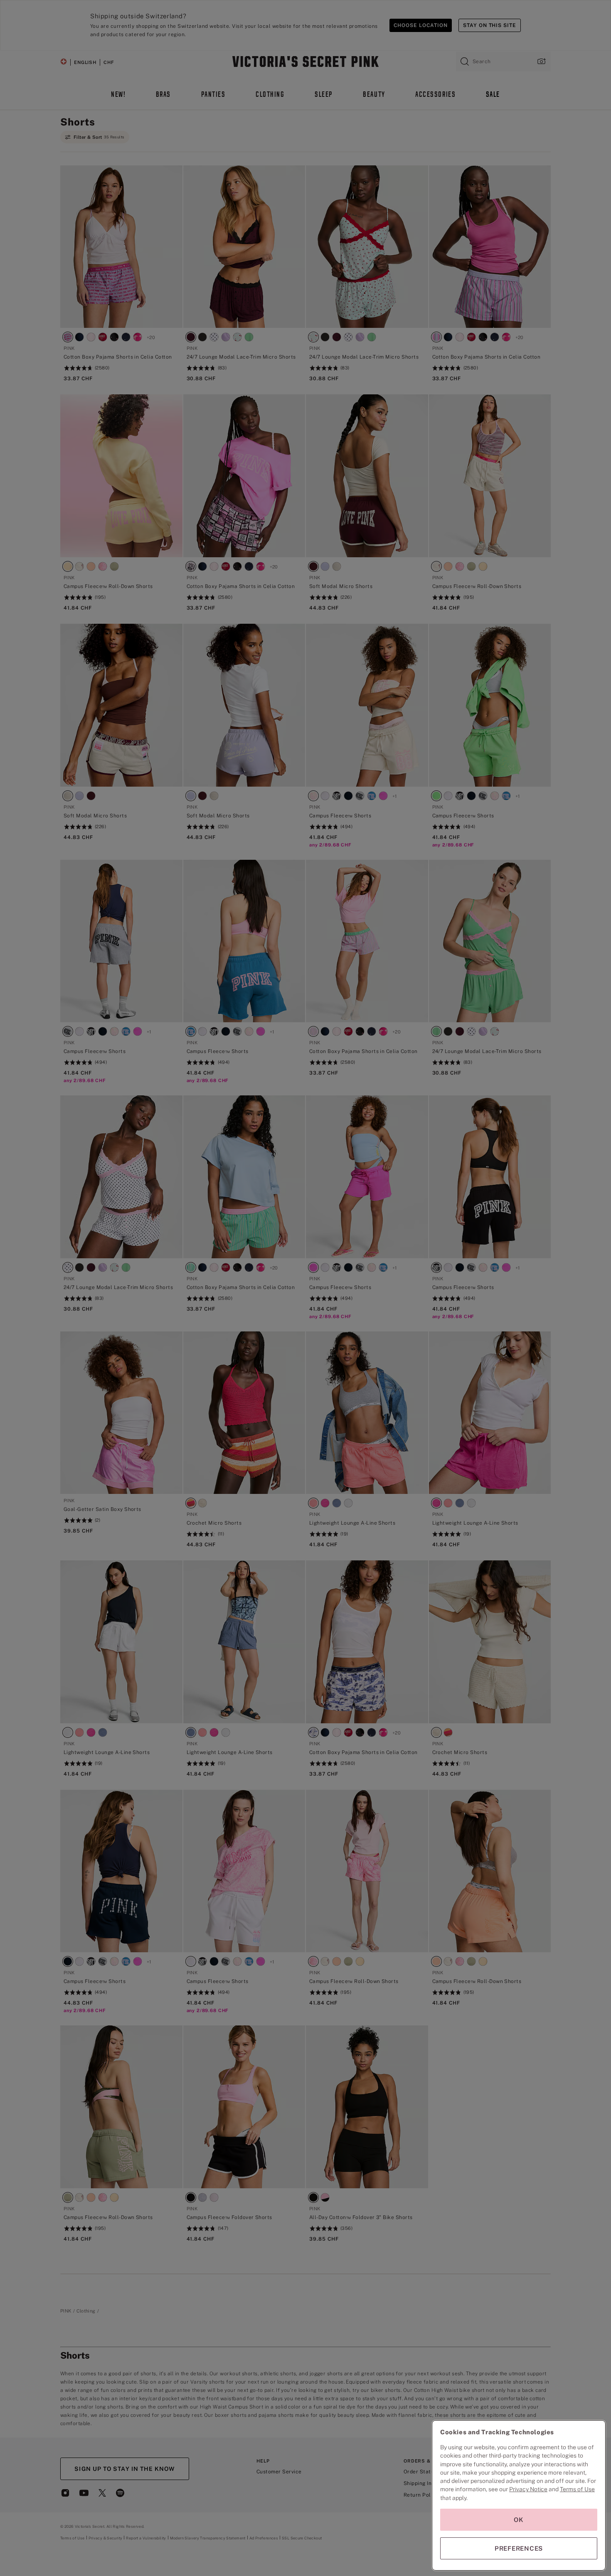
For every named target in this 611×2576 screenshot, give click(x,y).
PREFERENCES (519, 2548)
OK (519, 2520)
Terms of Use (577, 2489)
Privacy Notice (528, 2489)
